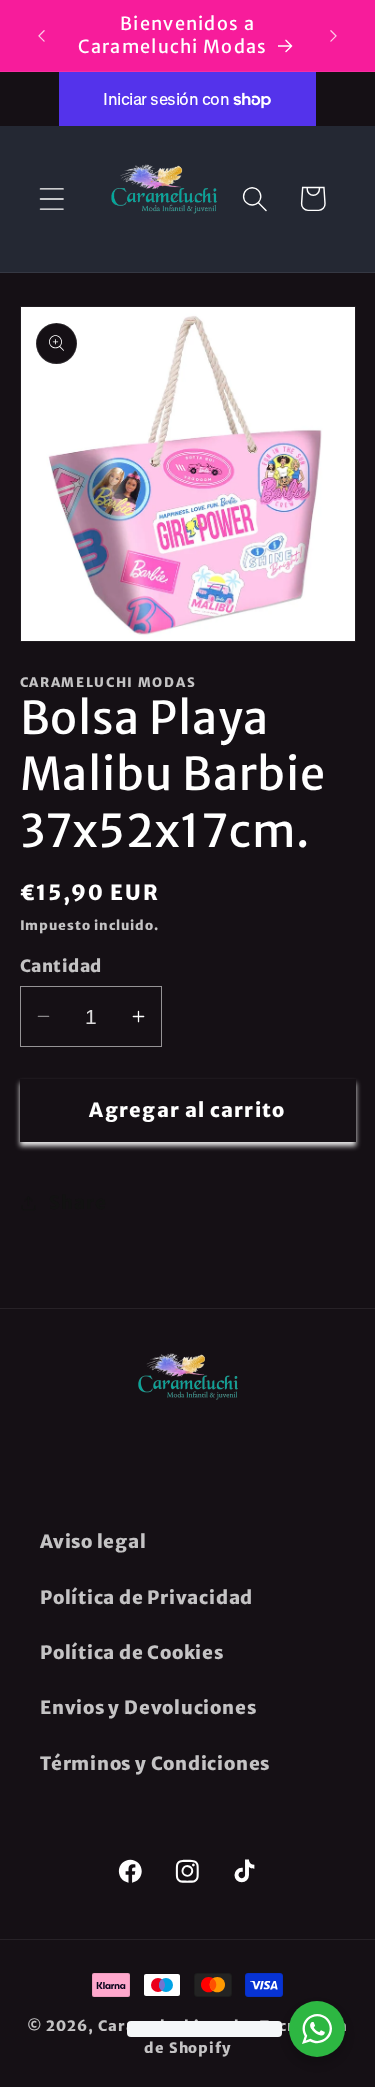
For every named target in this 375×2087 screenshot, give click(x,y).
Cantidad (61, 966)
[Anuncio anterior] (42, 36)
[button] (51, 198)
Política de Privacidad (146, 1597)
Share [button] (77, 1202)
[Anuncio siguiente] (334, 36)
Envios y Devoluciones (148, 1707)
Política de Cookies (132, 1652)
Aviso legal (93, 1541)
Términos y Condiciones (155, 1763)
